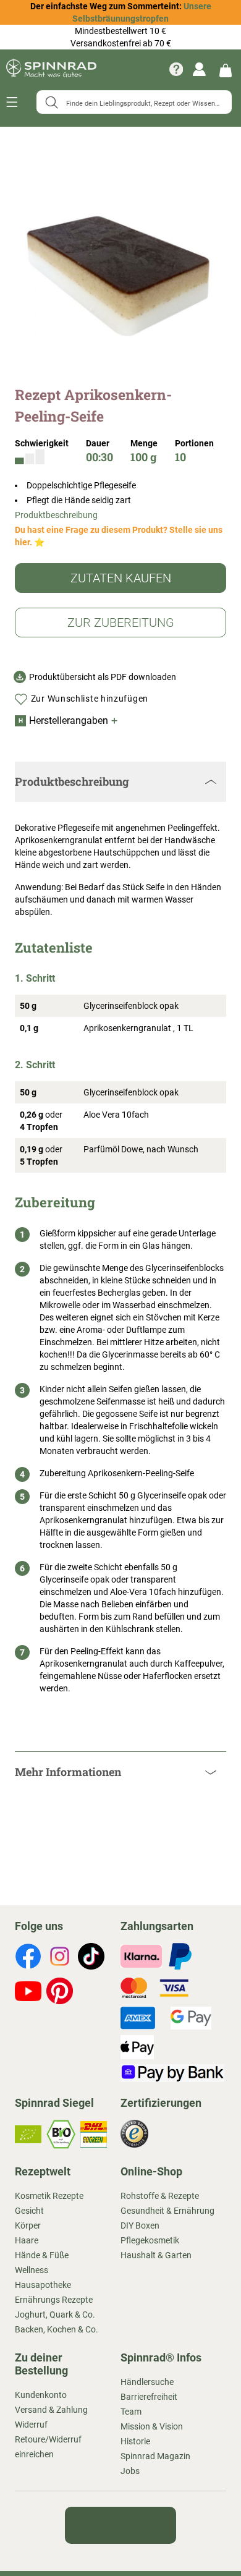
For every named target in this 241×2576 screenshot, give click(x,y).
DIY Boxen (140, 2225)
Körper (28, 2225)
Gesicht (29, 2211)
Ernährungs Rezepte (54, 2300)
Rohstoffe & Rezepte (160, 2196)
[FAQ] (176, 69)
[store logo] (51, 69)
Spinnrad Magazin (155, 2456)
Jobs (130, 2471)
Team (131, 2412)
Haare (27, 2240)
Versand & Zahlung (51, 2410)
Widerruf (31, 2425)
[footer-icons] (28, 1958)
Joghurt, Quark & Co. (55, 2315)
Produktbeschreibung (56, 515)
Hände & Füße (42, 2255)
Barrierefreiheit (149, 2397)
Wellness (32, 2270)
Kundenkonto (41, 2395)
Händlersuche (147, 2382)
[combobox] (134, 102)
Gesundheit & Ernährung (167, 2211)
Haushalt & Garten (156, 2255)
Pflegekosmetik (150, 2240)
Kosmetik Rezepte (49, 2196)
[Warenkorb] (226, 70)
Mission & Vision (152, 2426)
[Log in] (199, 69)
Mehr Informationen (68, 1772)
